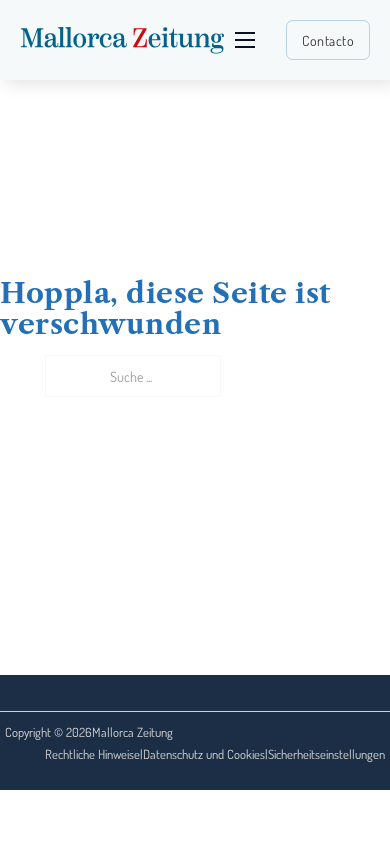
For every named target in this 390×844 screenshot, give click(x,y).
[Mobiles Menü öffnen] (245, 40)
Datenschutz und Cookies (204, 754)
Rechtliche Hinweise (92, 754)
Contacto (328, 40)
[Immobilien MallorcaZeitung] (122, 40)
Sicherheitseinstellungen (326, 754)
